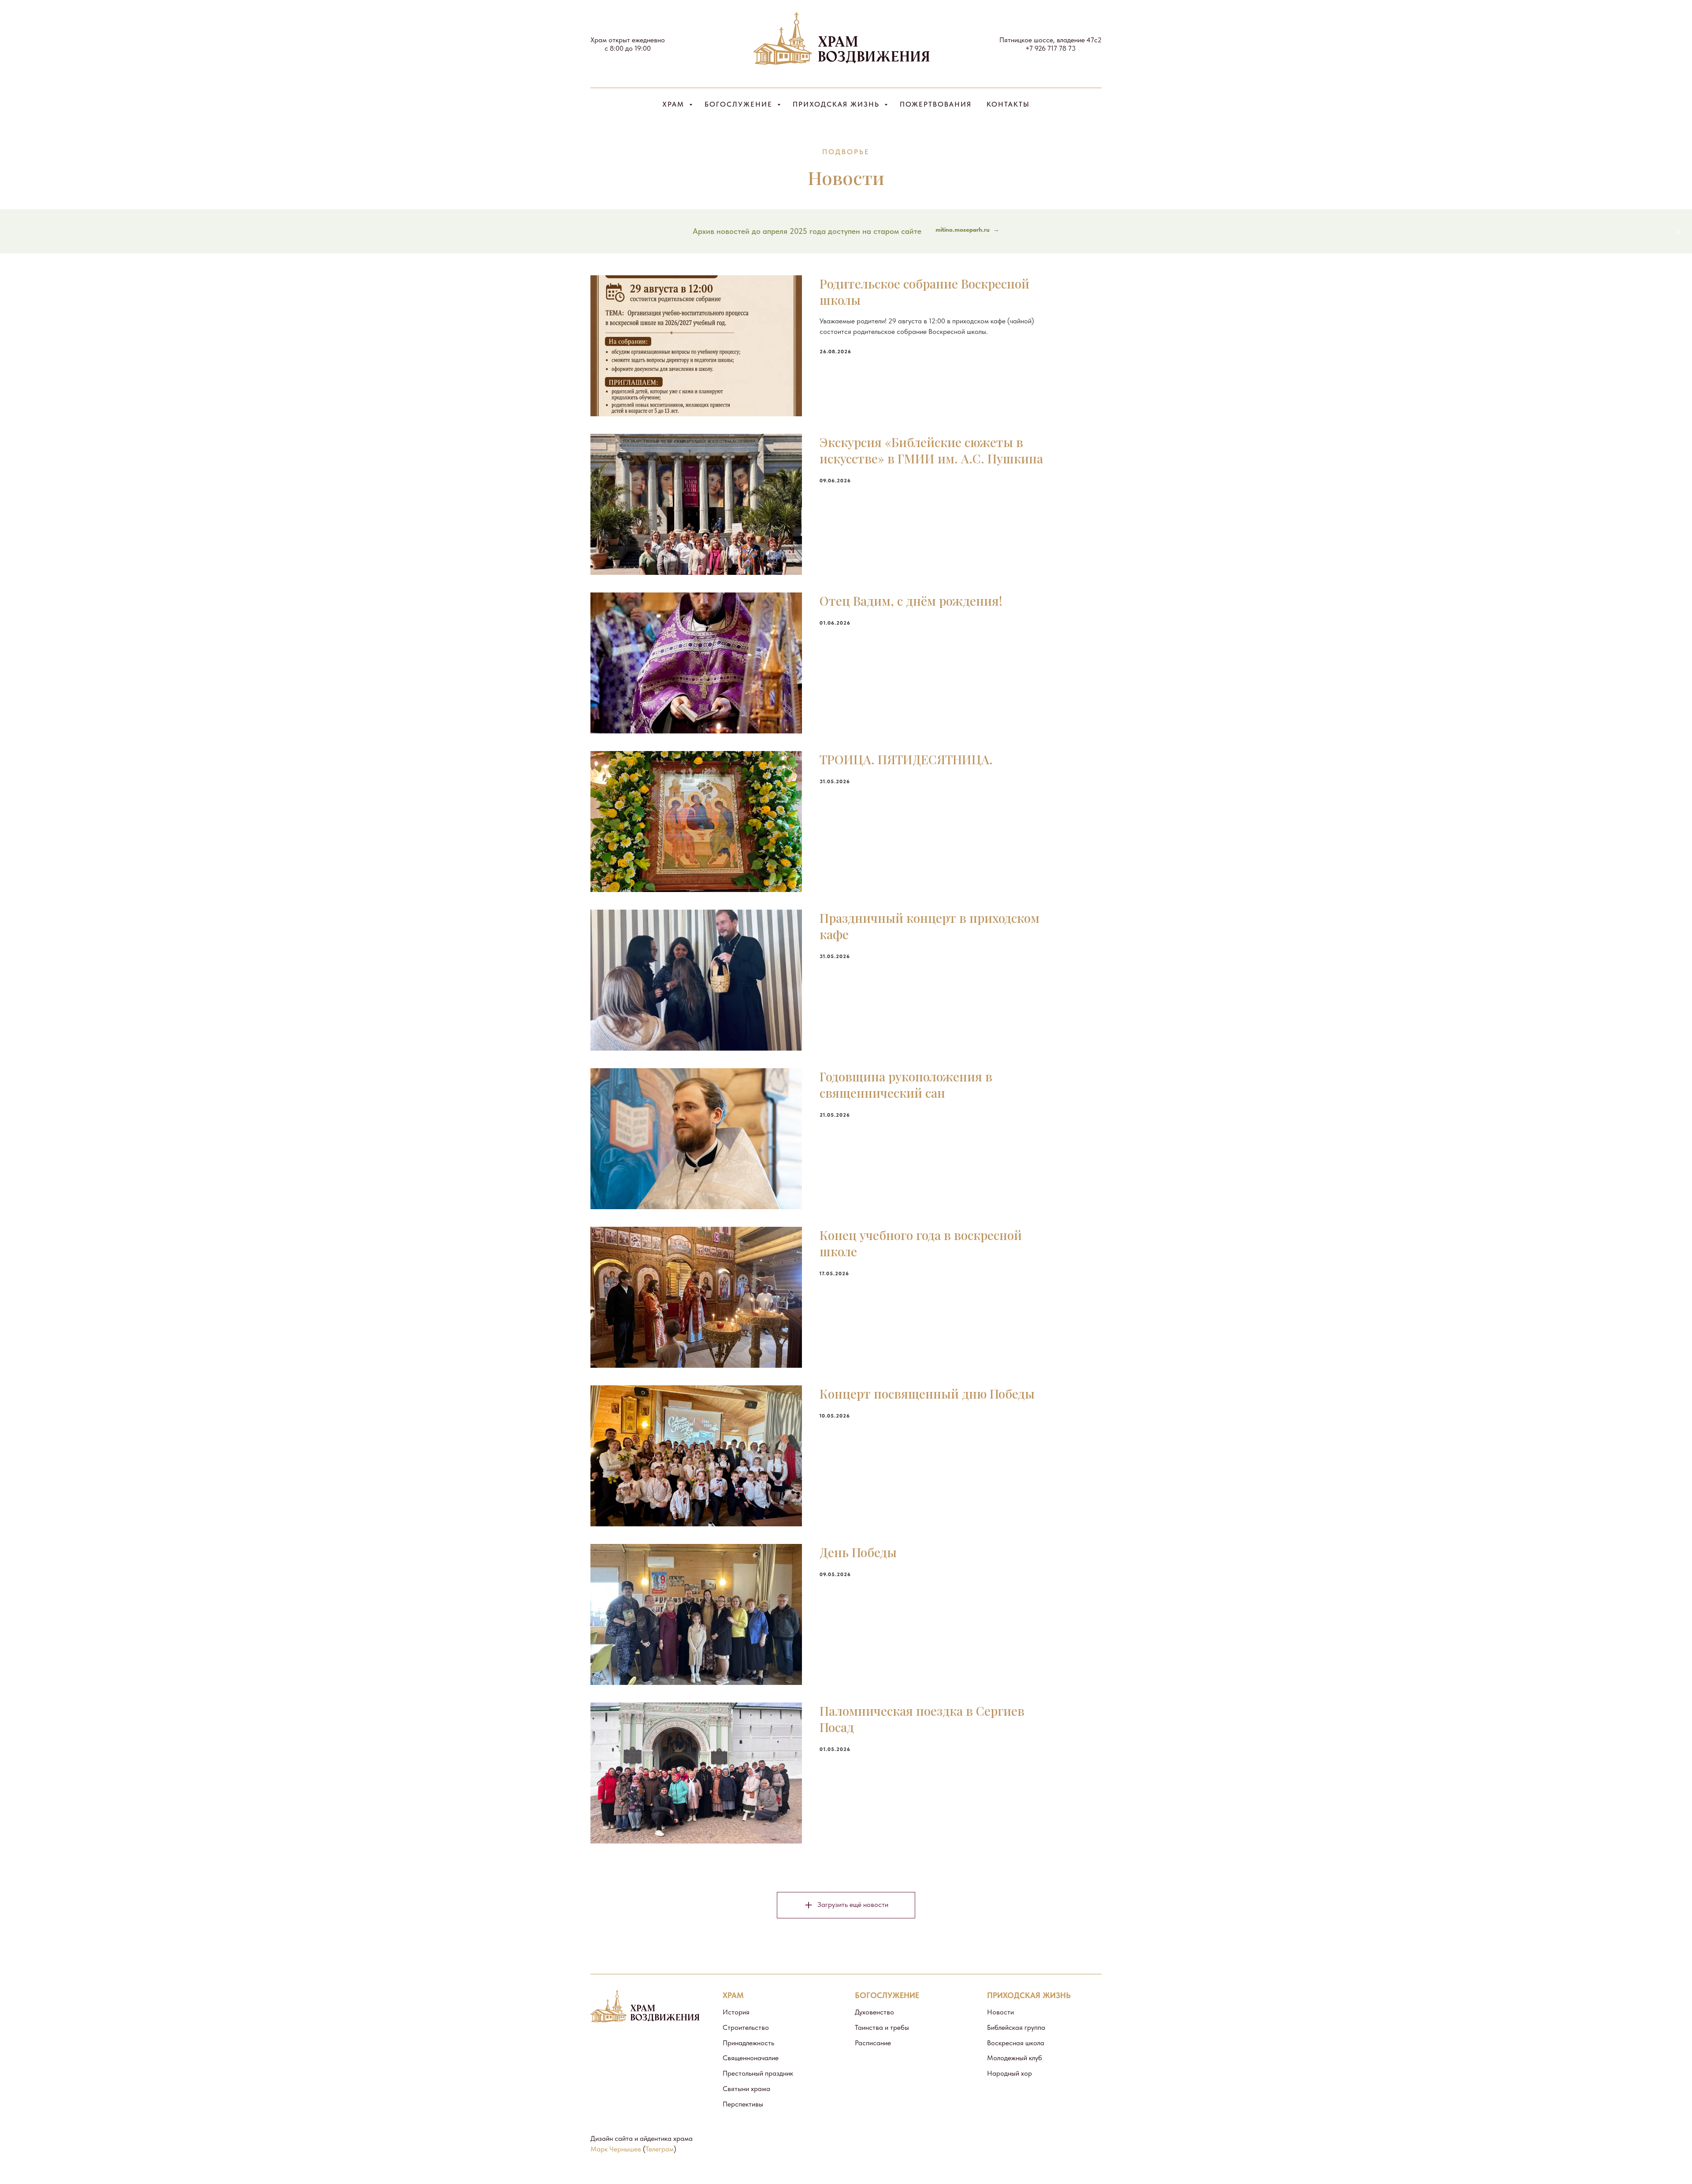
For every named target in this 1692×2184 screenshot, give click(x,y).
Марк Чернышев (616, 2149)
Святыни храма (746, 2089)
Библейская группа (1016, 2027)
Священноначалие (751, 2058)
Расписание (873, 2043)
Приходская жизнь (837, 104)
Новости (1000, 2012)
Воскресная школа (1016, 2043)
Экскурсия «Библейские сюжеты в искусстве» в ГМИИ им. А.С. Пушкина (931, 450)
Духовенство (874, 2012)
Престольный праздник (758, 2073)
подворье (846, 152)
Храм (675, 104)
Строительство (746, 2027)
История (736, 2012)
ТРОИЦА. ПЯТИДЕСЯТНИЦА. (906, 759)
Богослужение (740, 104)
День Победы (858, 1552)
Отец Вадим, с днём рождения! (911, 601)
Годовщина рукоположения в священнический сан (906, 1085)
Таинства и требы (882, 2027)
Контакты (1008, 104)
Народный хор (1009, 2073)
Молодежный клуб (1015, 2058)
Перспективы (743, 2104)
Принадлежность (748, 2043)
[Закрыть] (1678, 231)
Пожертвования (936, 104)
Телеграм (660, 2149)
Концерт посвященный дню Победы (927, 1394)
